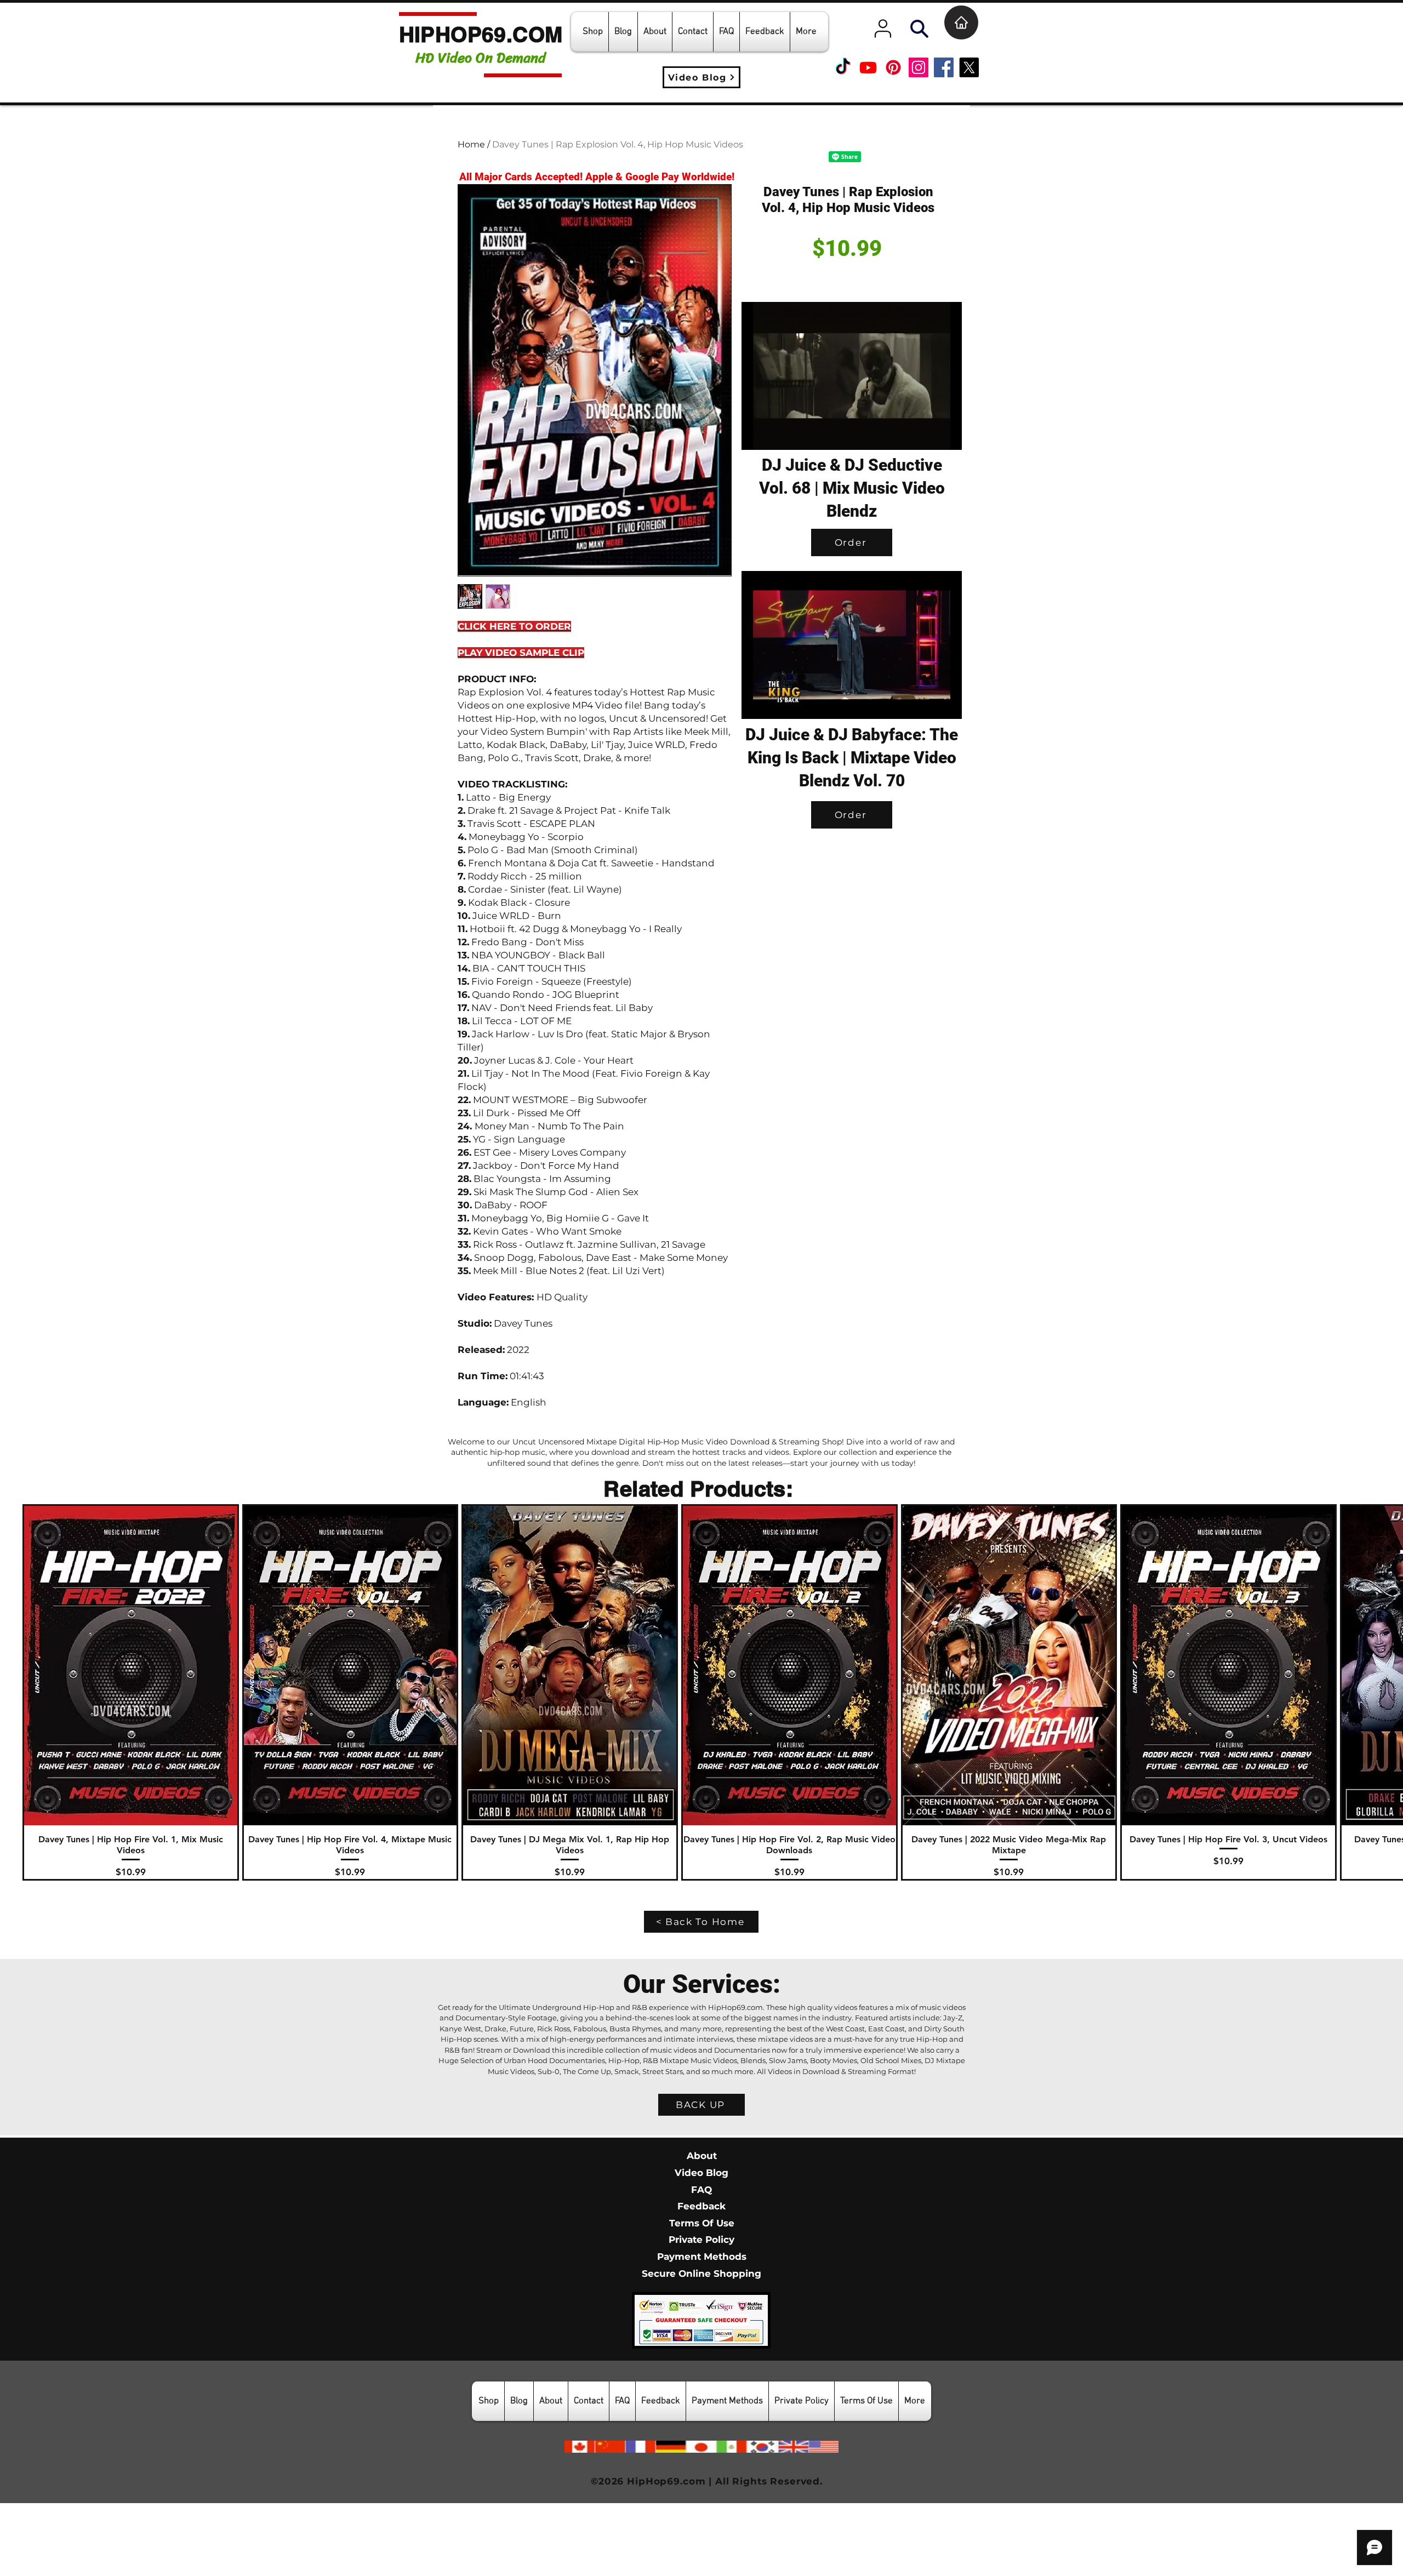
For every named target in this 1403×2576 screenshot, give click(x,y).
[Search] (919, 28)
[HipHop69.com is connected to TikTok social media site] (843, 67)
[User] (883, 28)
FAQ (701, 2262)
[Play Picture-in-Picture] (928, 435)
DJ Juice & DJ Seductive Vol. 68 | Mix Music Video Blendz (852, 488)
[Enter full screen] (947, 435)
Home (471, 144)
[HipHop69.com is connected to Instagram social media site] (919, 67)
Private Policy (701, 2312)
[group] (701, 1765)
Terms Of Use (702, 2296)
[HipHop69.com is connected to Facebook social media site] (944, 67)
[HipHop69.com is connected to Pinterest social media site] (893, 67)
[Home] (961, 22)
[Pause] (756, 435)
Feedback (701, 2279)
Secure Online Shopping (701, 2346)
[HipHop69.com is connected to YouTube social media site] (868, 67)
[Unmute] (774, 435)
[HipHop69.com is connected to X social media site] (969, 67)
